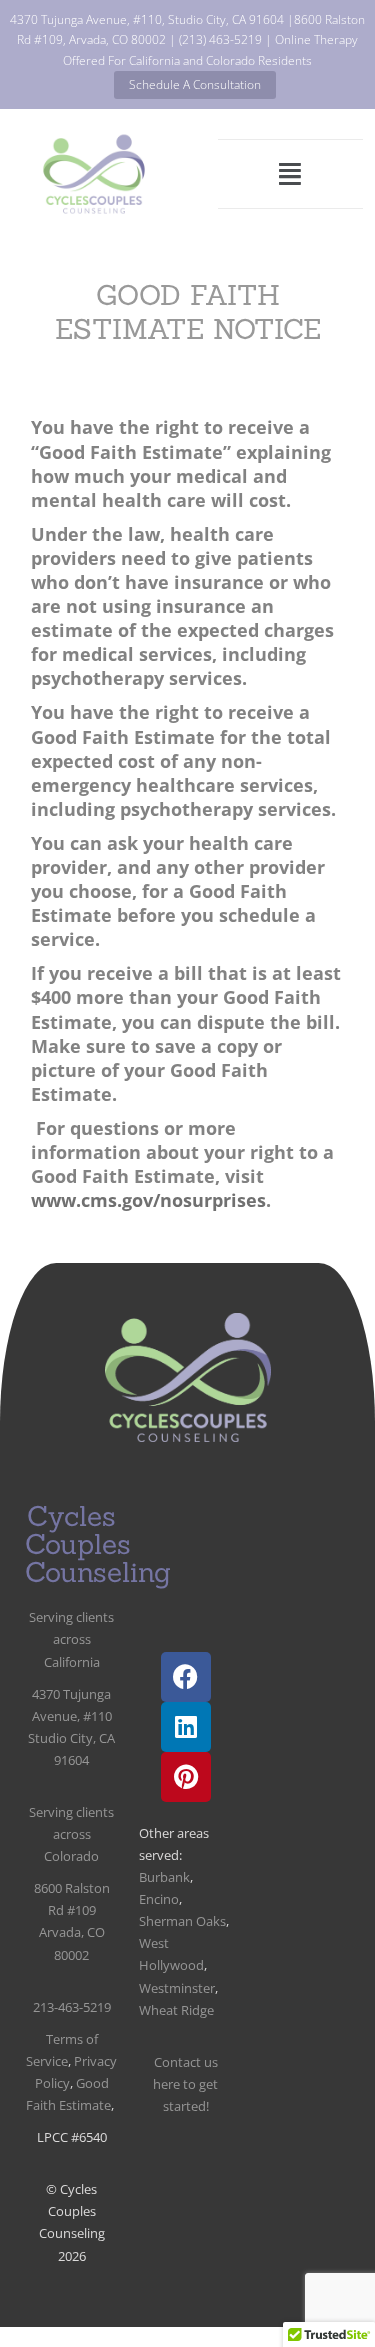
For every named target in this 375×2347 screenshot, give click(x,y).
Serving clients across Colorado (71, 1834)
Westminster (177, 1988)
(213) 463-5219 (220, 39)
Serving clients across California (71, 1639)
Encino (159, 1899)
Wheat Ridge (176, 2010)
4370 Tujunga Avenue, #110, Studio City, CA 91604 (147, 19)
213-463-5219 (72, 2007)
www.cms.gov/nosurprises (148, 1200)
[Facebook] (186, 1677)
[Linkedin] (186, 1727)
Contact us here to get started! (185, 2084)
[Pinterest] (186, 1777)
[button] (290, 174)
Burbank (164, 1877)
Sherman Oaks (182, 1921)
